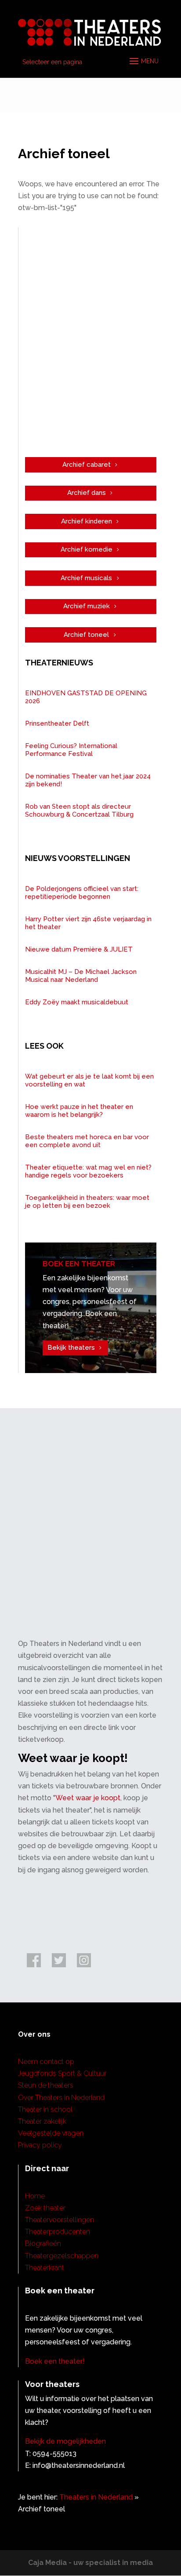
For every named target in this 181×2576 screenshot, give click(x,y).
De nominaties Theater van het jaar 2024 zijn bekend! (88, 780)
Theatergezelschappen (62, 2256)
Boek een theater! (55, 2361)
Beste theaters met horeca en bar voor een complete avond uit (87, 1141)
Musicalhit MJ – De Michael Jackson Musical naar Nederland (81, 976)
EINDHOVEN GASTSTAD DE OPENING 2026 (86, 697)
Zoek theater (45, 2208)
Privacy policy (40, 2145)
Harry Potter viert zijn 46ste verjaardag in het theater (88, 923)
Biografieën (43, 2244)
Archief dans (87, 493)
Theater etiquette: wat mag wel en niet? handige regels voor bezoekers (88, 1171)
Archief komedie (87, 549)
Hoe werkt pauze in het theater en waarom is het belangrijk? (79, 1111)
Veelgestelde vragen (51, 2133)
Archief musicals (86, 578)
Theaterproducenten (58, 2232)
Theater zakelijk (42, 2121)
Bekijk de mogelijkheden (65, 2441)
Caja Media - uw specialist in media (90, 2563)
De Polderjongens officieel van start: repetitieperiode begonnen (82, 893)
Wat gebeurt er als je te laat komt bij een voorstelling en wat (89, 1080)
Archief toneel (86, 635)
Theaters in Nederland (96, 2497)
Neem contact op (46, 2062)
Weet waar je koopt (88, 1798)
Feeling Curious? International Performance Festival (71, 750)
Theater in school (45, 2109)
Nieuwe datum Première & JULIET (79, 949)
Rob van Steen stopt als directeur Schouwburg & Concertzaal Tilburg (79, 810)
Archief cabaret (87, 465)
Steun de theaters (46, 2085)
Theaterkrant (45, 2268)
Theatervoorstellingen (60, 2220)
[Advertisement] (90, 342)
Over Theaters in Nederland (61, 2098)
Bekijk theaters (71, 1348)
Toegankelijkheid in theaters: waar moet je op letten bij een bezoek (87, 1202)
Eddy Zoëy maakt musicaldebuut (77, 1002)
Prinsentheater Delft (57, 723)
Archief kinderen (87, 521)
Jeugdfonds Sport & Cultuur (62, 2073)
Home (35, 2196)
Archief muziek (87, 606)
